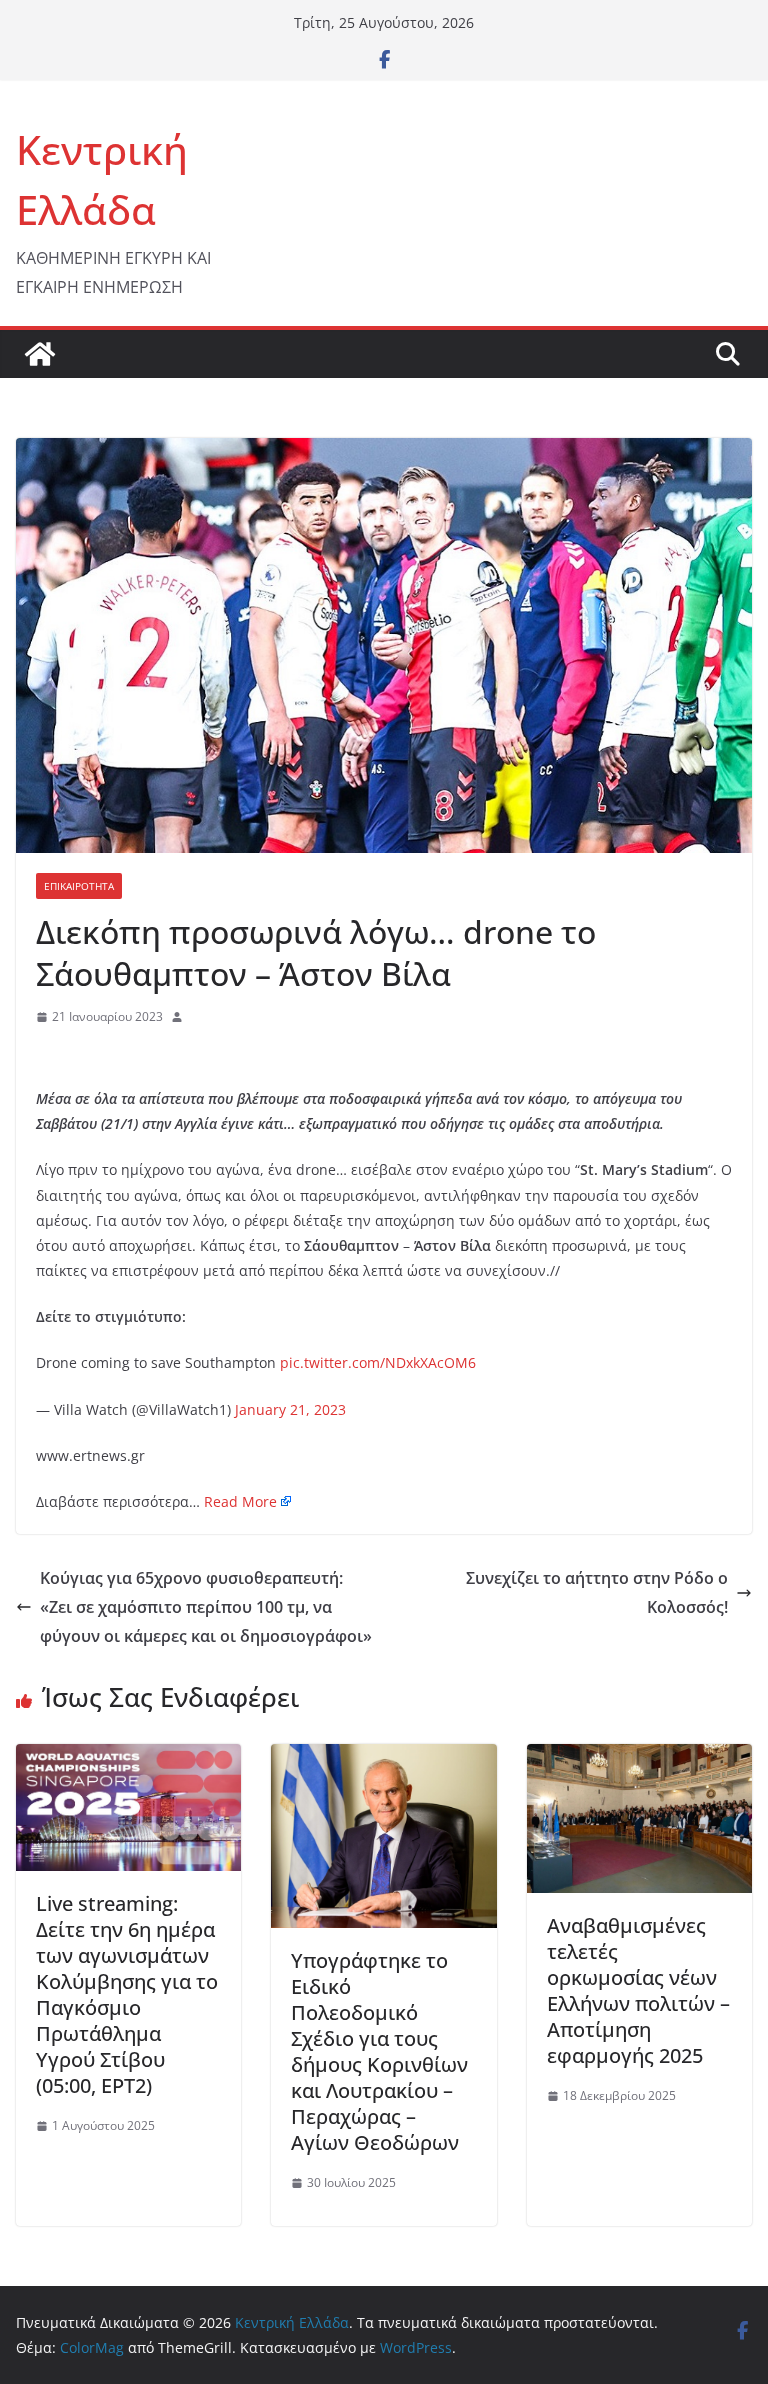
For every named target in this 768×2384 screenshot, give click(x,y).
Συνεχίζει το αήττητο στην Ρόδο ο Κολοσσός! (597, 1592)
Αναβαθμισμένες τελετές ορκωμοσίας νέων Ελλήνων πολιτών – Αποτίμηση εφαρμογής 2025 (638, 1990)
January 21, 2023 (290, 1409)
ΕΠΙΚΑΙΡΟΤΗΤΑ (79, 886)
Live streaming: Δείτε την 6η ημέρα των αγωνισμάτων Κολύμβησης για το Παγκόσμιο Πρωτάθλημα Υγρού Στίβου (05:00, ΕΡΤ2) (127, 1994)
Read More (240, 1501)
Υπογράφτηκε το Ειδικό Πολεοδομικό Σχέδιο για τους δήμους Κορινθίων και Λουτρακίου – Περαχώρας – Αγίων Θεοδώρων (379, 2051)
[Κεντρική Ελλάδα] (40, 354)
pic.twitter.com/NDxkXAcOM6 (378, 1362)
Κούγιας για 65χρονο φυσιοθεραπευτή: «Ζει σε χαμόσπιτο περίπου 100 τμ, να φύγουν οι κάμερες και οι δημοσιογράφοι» (206, 1607)
